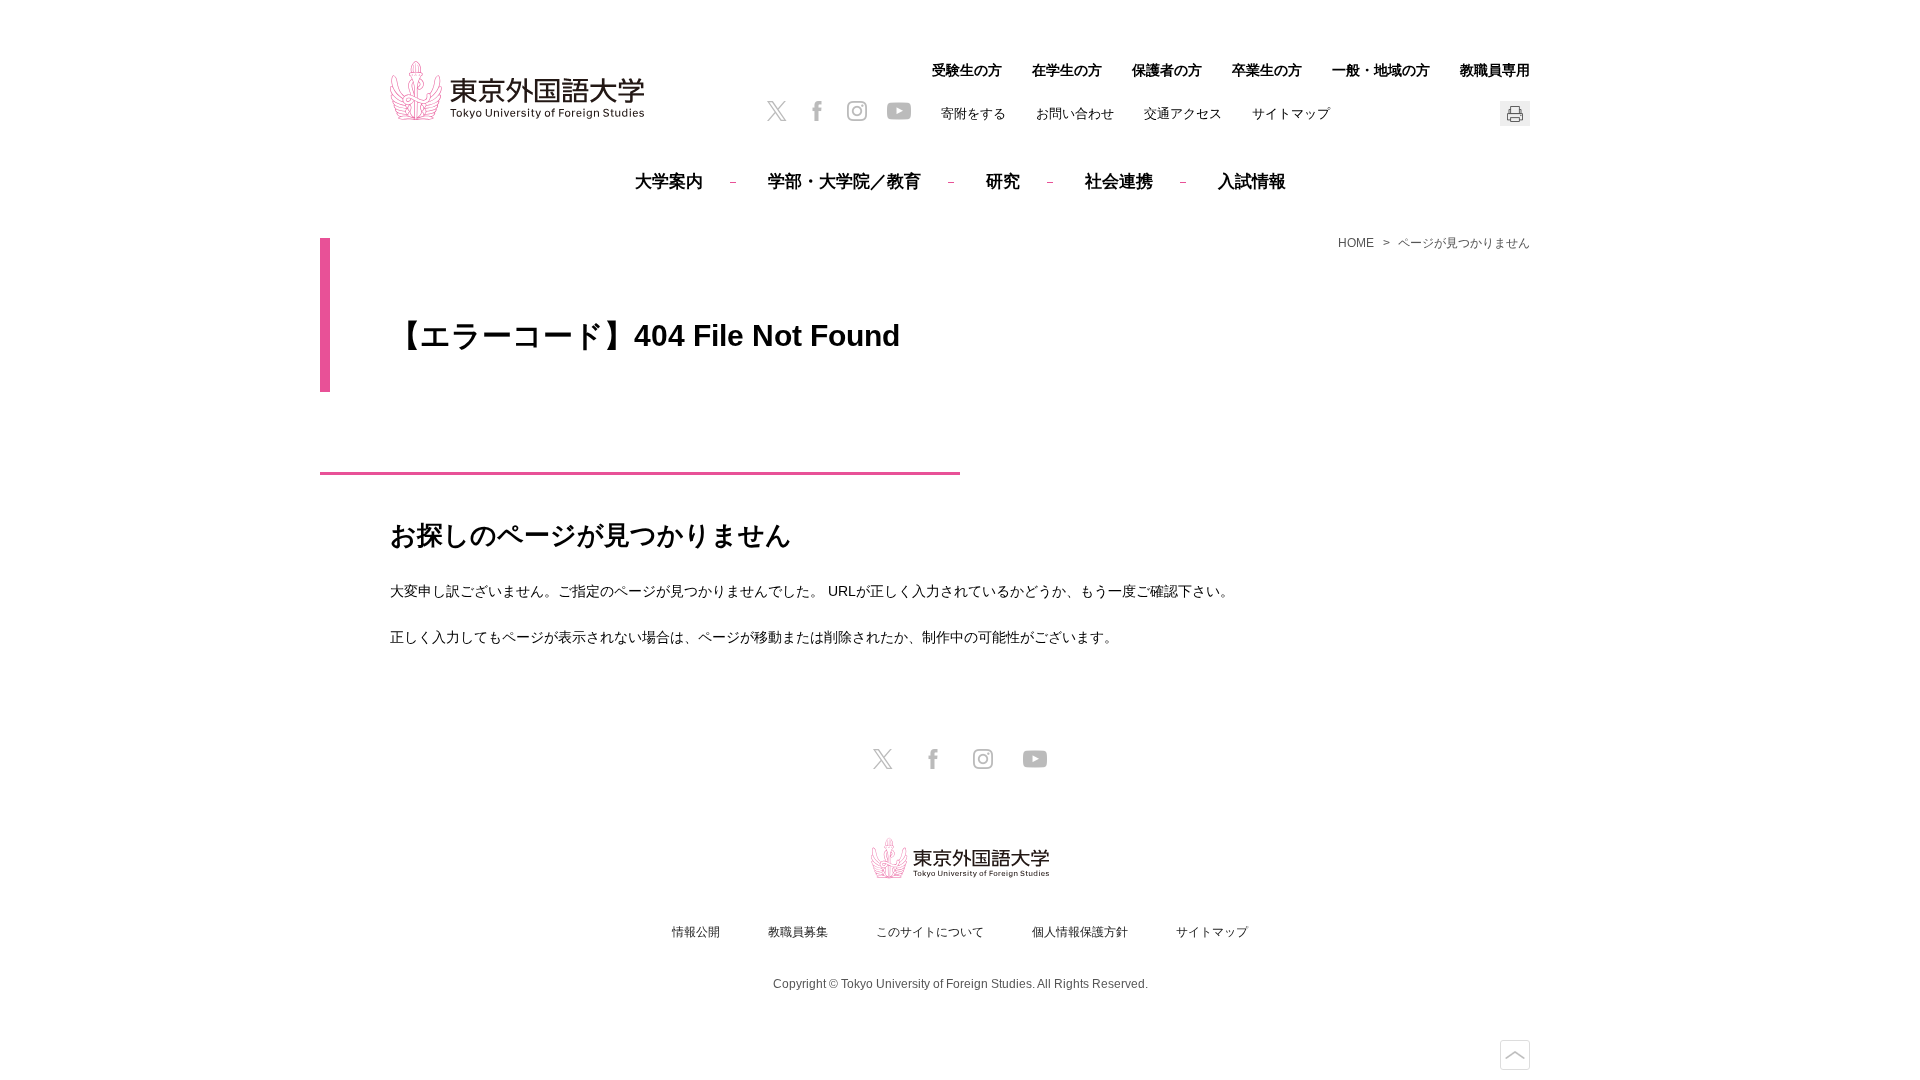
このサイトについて (930, 932)
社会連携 (1119, 181)
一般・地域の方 (1381, 70)
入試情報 (1252, 181)
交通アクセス (1183, 113)
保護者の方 (1167, 70)
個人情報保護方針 (1080, 932)
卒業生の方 (1267, 70)
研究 (1003, 181)
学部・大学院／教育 (844, 181)
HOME (1356, 243)
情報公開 (696, 932)
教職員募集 (798, 932)
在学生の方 (1067, 70)
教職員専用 (1495, 70)
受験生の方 (967, 70)
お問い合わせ (1075, 113)
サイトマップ (1291, 113)
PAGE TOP (1515, 1055)
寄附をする (973, 113)
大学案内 (669, 181)
